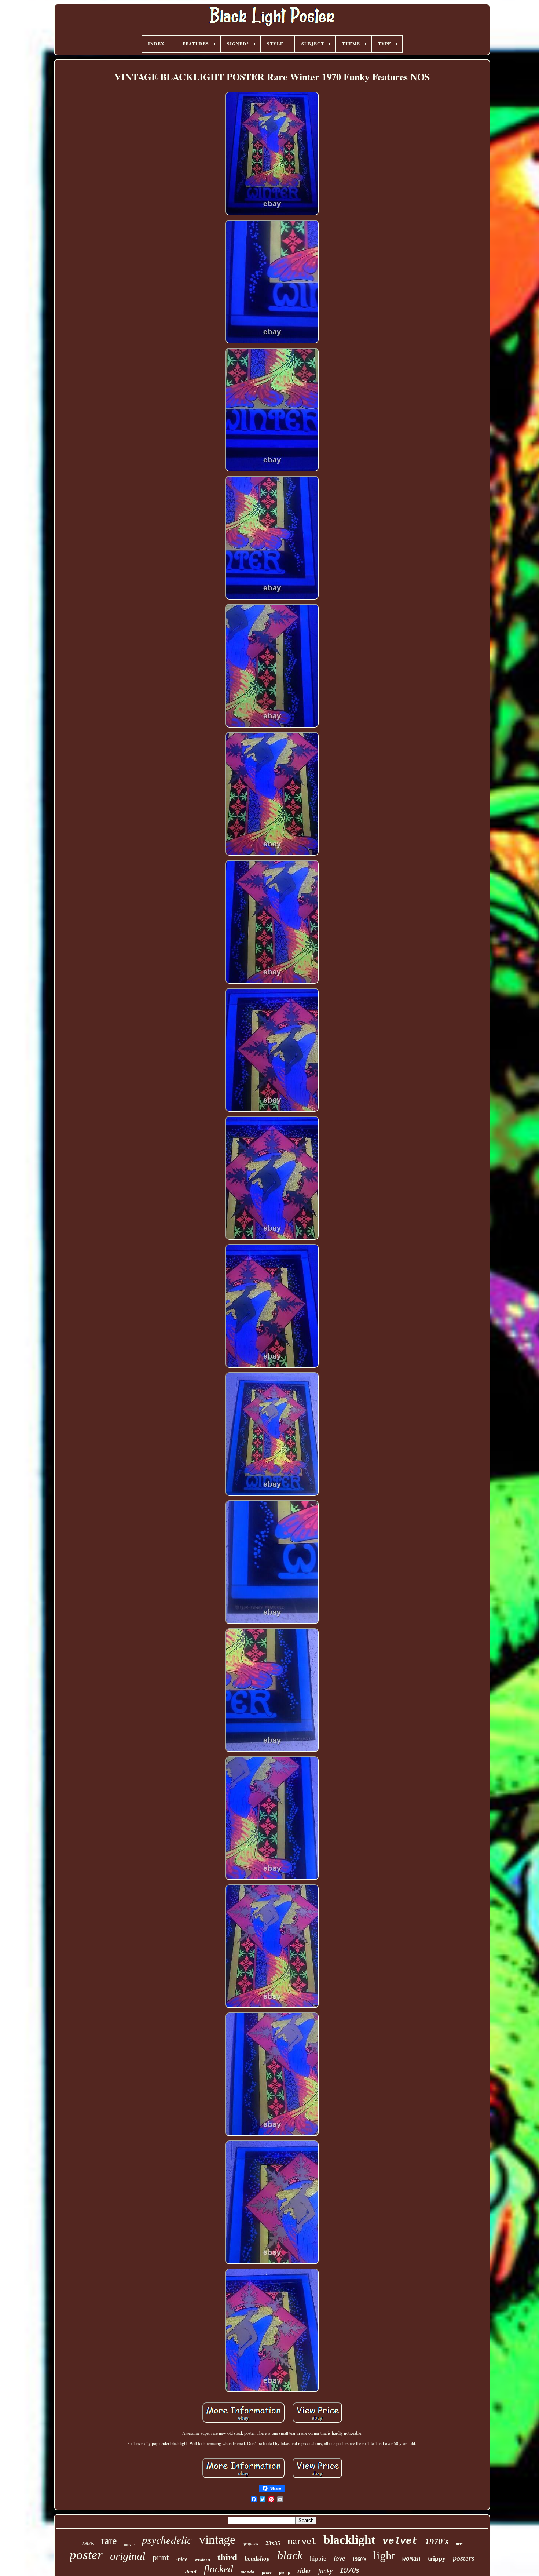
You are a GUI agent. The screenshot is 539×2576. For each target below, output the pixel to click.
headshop (257, 2559)
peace (267, 2573)
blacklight (349, 2540)
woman (411, 2559)
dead (191, 2572)
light (384, 2556)
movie (129, 2544)
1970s (349, 2570)
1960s (88, 2544)
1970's (437, 2542)
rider (304, 2571)
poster (86, 2555)
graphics (250, 2544)
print (161, 2557)
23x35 (273, 2543)
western (202, 2559)
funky (325, 2571)
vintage (217, 2539)
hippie (318, 2559)
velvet (400, 2541)
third (227, 2557)
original (128, 2556)
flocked (219, 2569)
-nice (182, 2559)
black (290, 2555)
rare (109, 2541)
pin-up (285, 2573)
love (339, 2558)
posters (464, 2558)
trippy (437, 2558)
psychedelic (167, 2539)
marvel (302, 2542)
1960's (359, 2559)
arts (459, 2544)
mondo (247, 2572)
